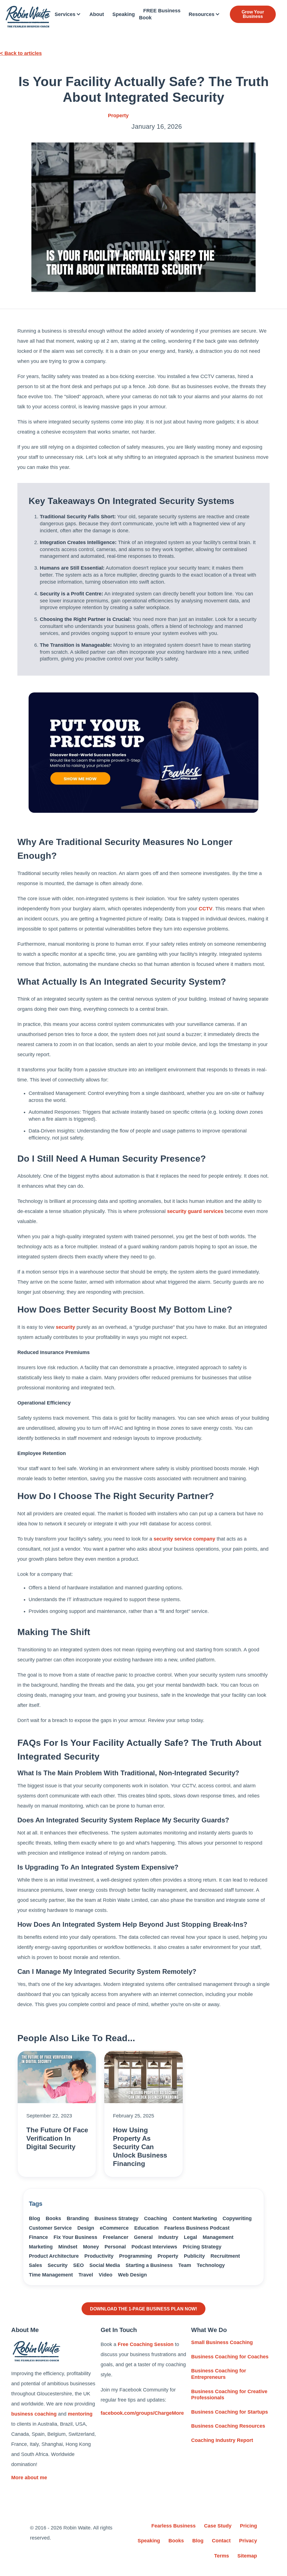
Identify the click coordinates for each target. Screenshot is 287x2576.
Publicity (194, 2256)
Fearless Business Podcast (197, 2228)
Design (86, 2228)
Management (218, 2237)
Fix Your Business (75, 2237)
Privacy (248, 2541)
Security (58, 2265)
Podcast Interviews (154, 2247)
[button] (68, 14)
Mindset (68, 2247)
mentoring (80, 2414)
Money (91, 2247)
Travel (86, 2275)
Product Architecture (54, 2256)
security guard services (195, 1211)
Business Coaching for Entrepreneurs (219, 2374)
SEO (78, 2265)
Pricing (248, 2526)
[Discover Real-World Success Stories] (143, 753)
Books (53, 2218)
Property (118, 116)
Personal (115, 2247)
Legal (190, 2237)
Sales (35, 2265)
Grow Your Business (253, 14)
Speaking (124, 14)
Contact (221, 2541)
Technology (211, 2265)
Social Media (105, 2265)
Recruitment (225, 2256)
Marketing (41, 2247)
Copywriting (237, 2218)
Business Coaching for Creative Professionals (229, 2395)
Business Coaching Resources (228, 2426)
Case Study (218, 2526)
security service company (184, 1539)
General (143, 2237)
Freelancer (116, 2237)
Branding (78, 2218)
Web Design (132, 2275)
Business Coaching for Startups (230, 2412)
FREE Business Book (160, 14)
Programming (136, 2256)
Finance (38, 2237)
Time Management (51, 2275)
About (97, 14)
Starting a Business (149, 2265)
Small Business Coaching (222, 2342)
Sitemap (247, 2556)
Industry (168, 2237)
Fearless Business (173, 2526)
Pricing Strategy (202, 2247)
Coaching (156, 2218)
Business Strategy (116, 2218)
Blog (34, 2218)
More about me (29, 2478)
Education (146, 2228)
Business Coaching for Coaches (230, 2357)
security (65, 1327)
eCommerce (114, 2228)
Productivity (99, 2256)
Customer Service (50, 2228)
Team (185, 2265)
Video (106, 2275)
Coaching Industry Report (222, 2440)
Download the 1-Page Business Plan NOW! (143, 2309)
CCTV (206, 909)
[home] (28, 17)
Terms (222, 2556)
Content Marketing (195, 2218)
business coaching (34, 2414)
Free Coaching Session (146, 2344)
